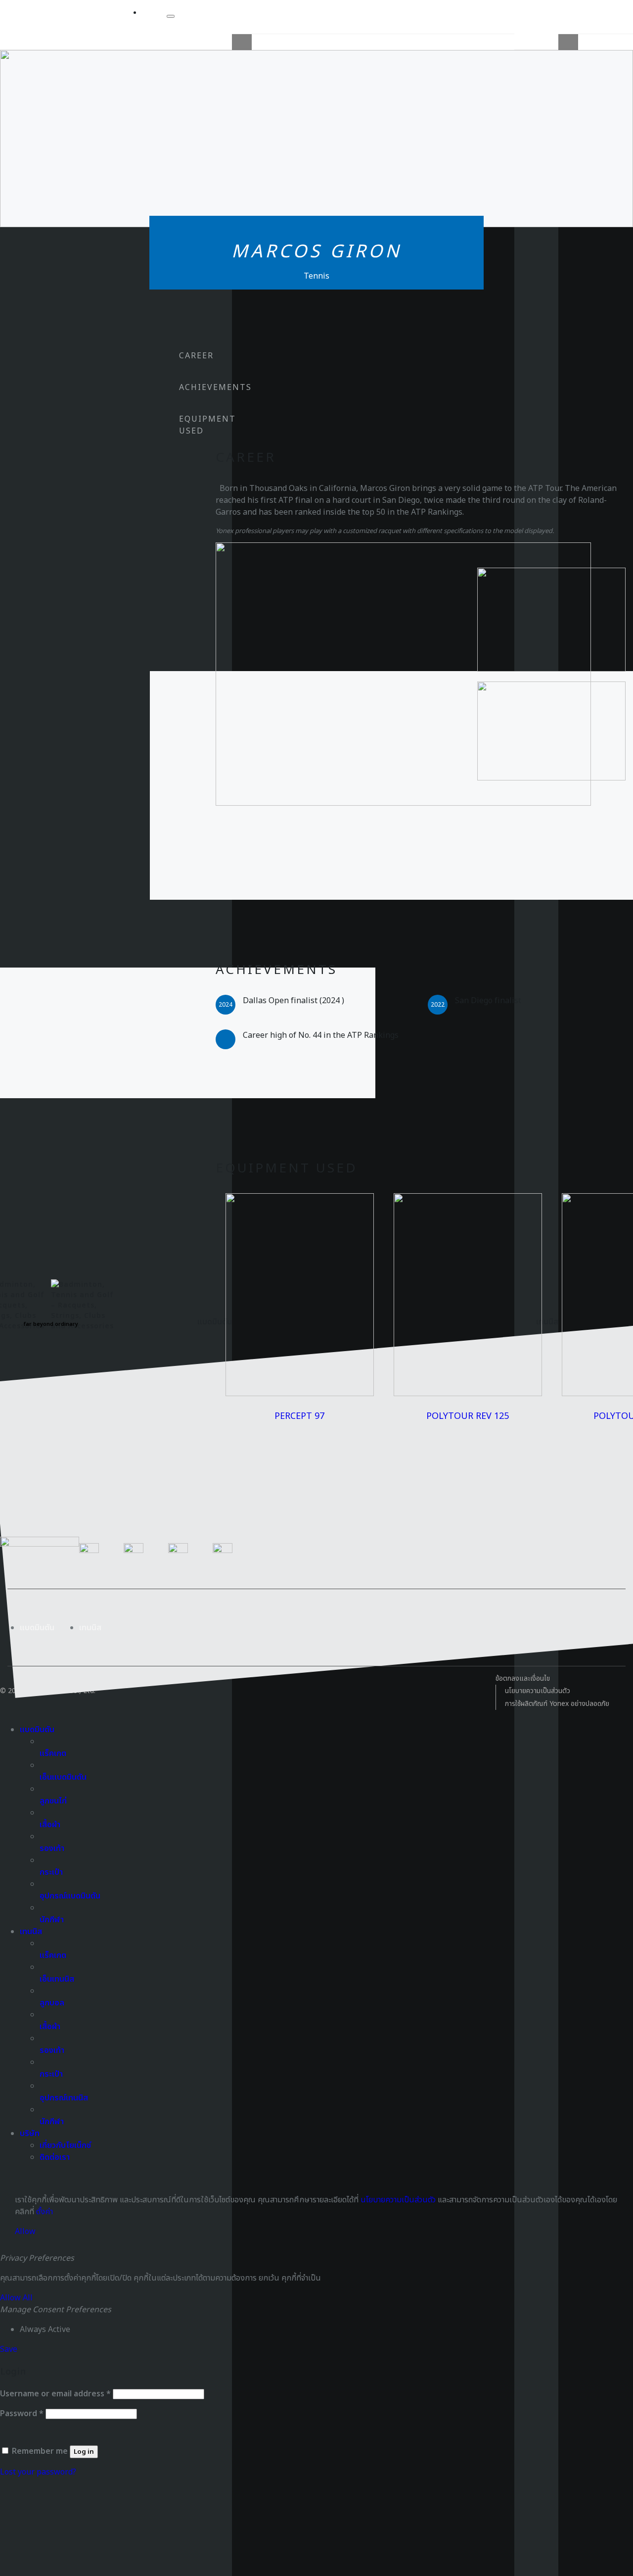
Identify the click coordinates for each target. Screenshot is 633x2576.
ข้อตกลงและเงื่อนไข (523, 1678)
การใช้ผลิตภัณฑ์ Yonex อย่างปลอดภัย (557, 1704)
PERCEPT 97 (299, 1416)
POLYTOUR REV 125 (468, 1416)
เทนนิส (90, 1628)
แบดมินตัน (37, 1628)
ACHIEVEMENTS (215, 388)
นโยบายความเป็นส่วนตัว (538, 1691)
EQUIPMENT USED (207, 425)
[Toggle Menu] (171, 16)
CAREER (196, 356)
